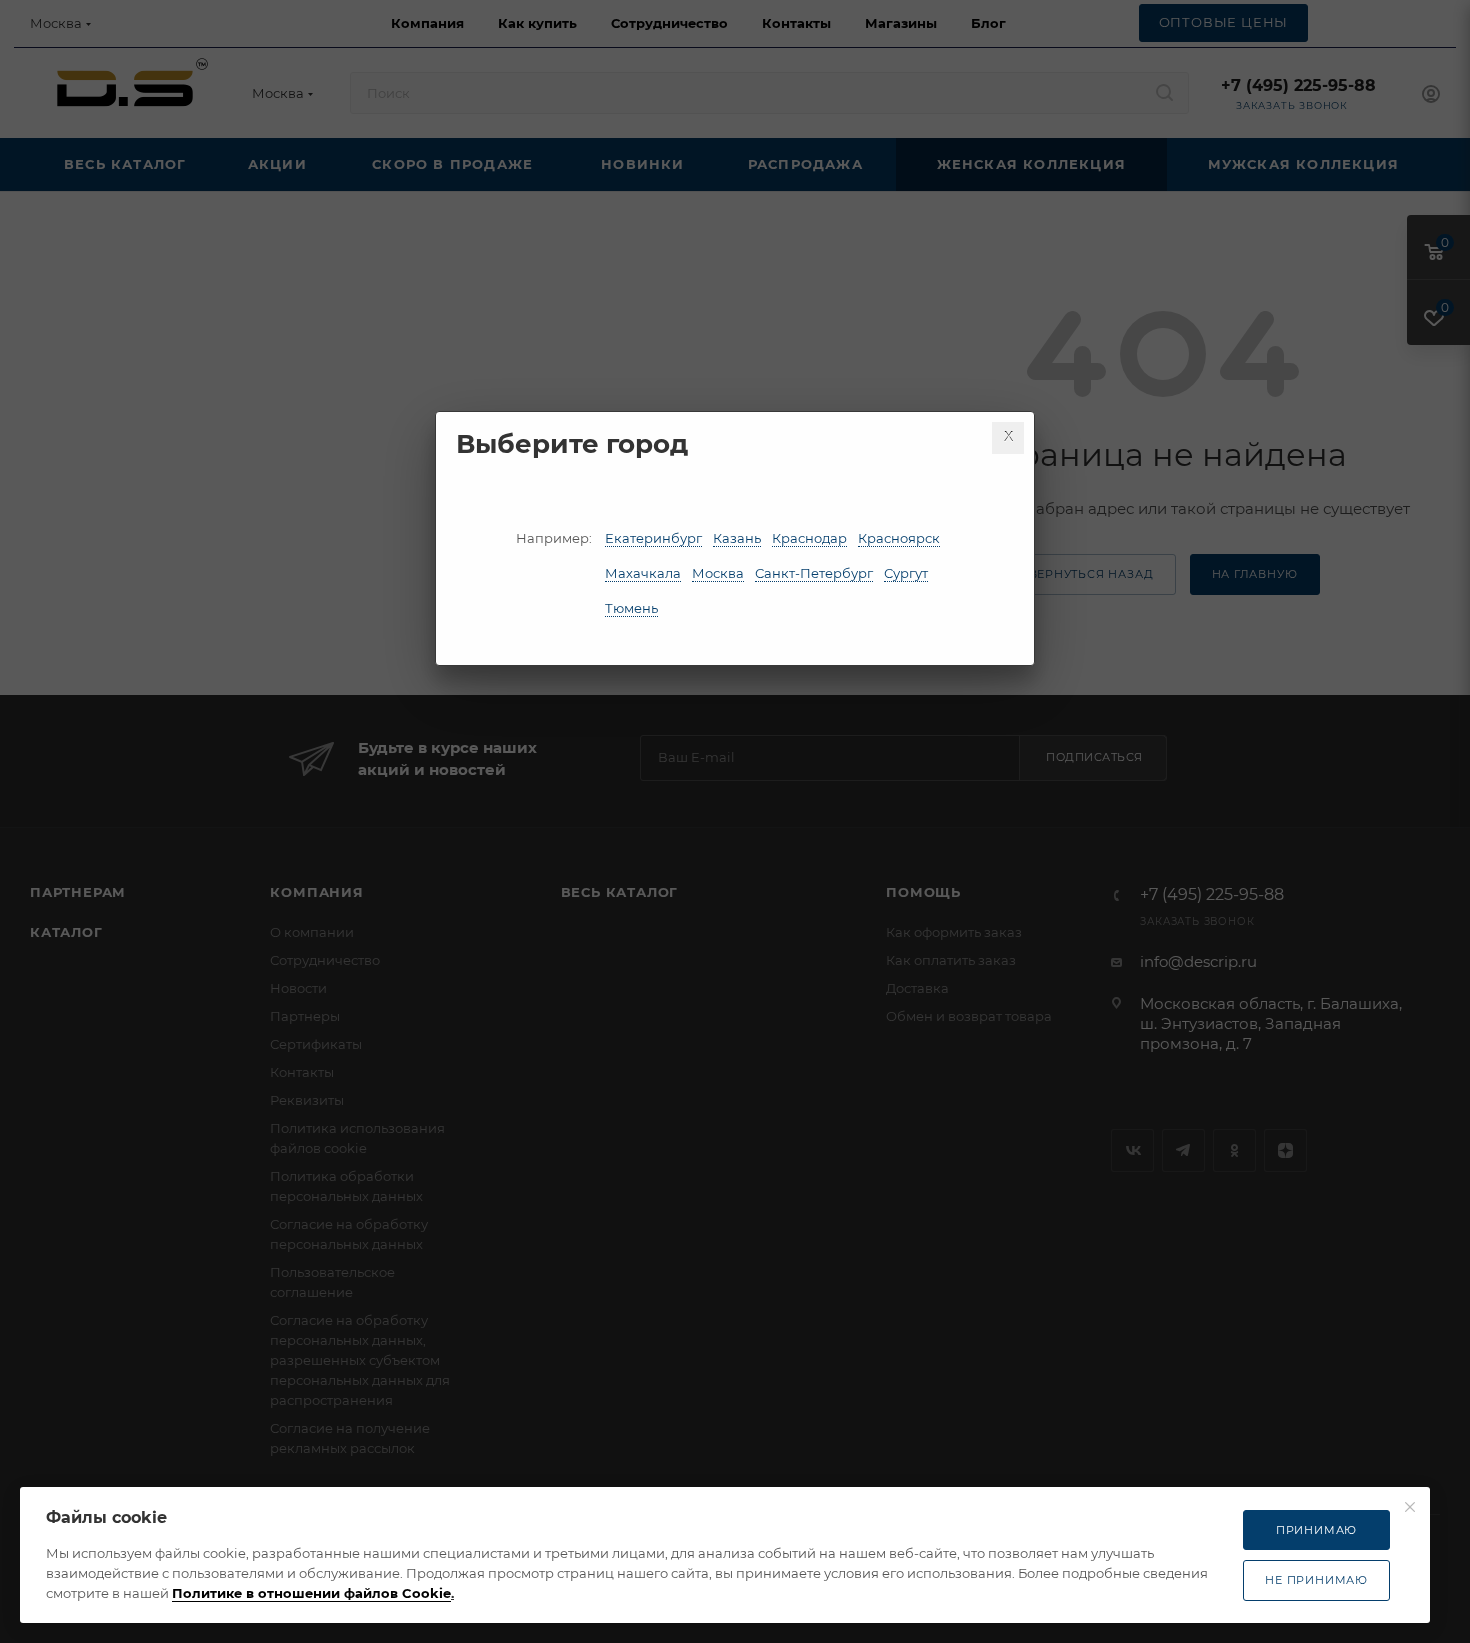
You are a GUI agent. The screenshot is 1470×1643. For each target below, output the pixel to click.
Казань (737, 538)
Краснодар (809, 538)
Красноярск (899, 538)
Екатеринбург (653, 538)
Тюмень (631, 608)
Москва (718, 573)
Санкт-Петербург (814, 573)
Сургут (906, 573)
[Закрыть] (1008, 438)
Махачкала (643, 573)
